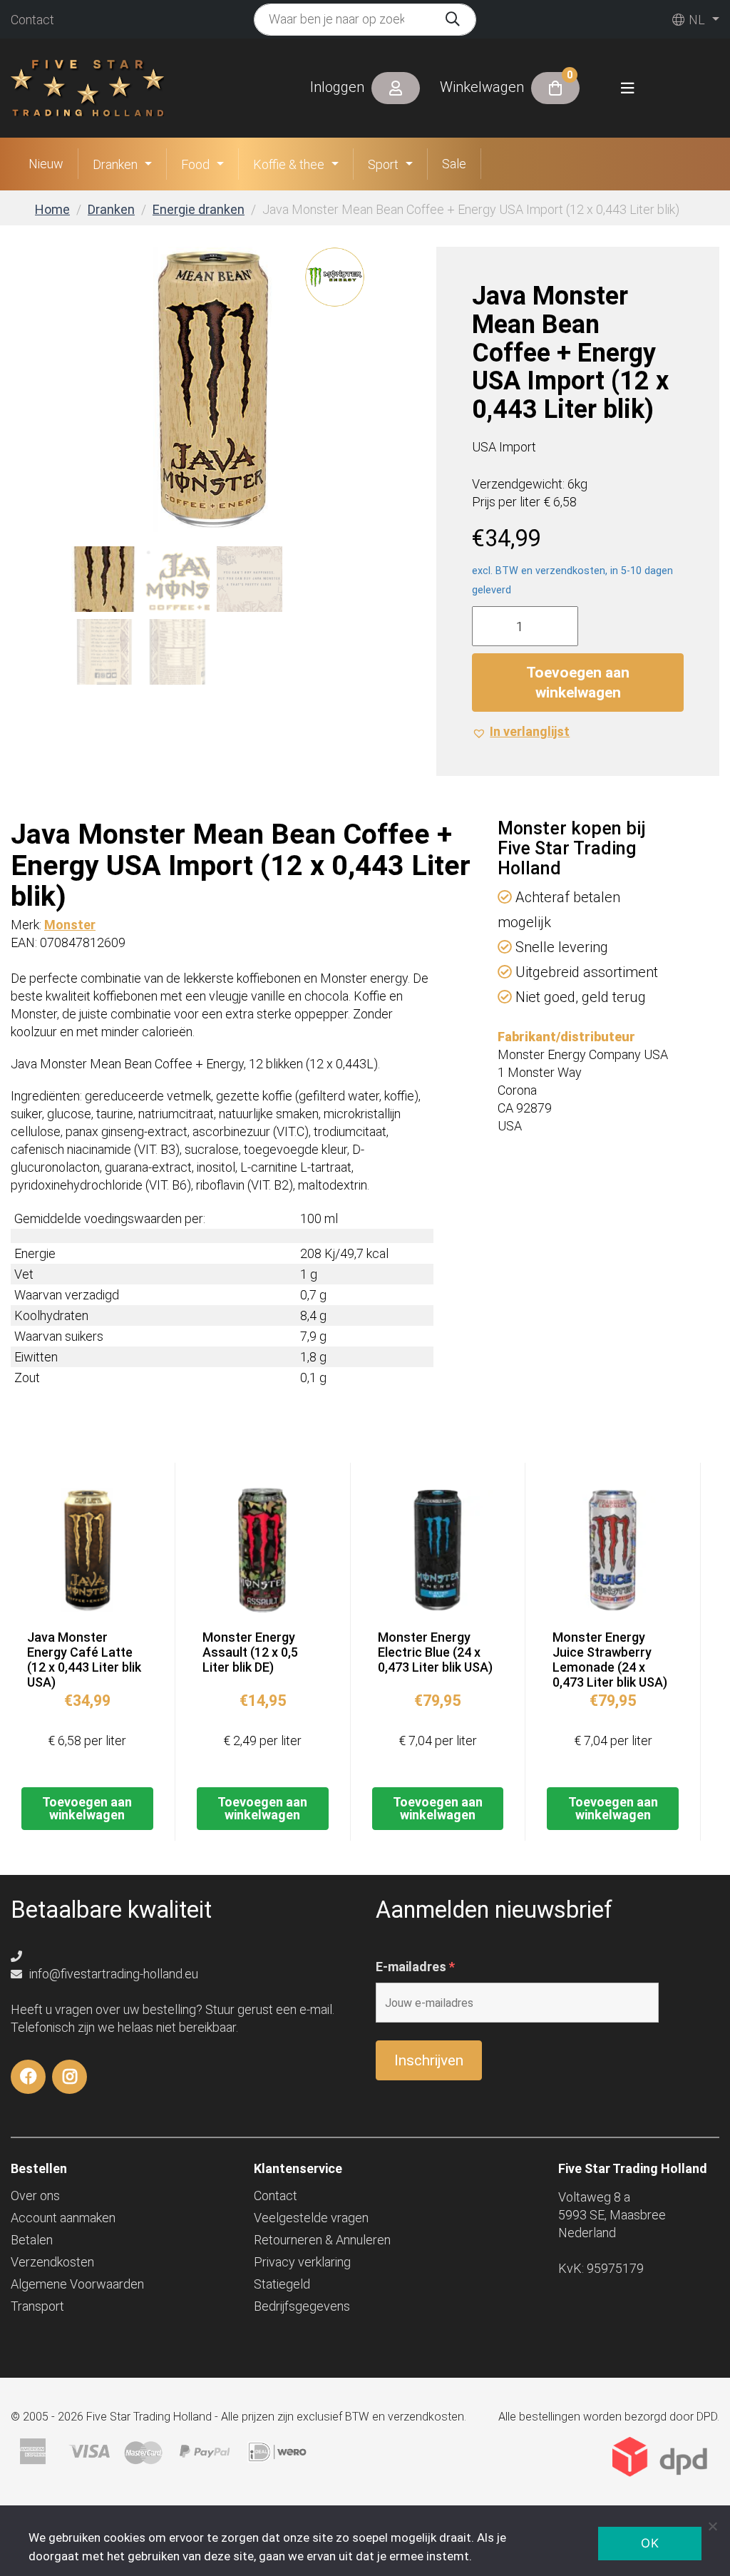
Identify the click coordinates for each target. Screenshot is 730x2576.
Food (195, 164)
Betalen (32, 2240)
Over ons (35, 2196)
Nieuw (46, 164)
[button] (521, 731)
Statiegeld (282, 2284)
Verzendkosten (52, 2262)
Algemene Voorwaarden (77, 2284)
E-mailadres (415, 1967)
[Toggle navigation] (627, 88)
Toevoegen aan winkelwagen (578, 683)
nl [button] (695, 20)
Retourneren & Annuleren (322, 2240)
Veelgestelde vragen (311, 2218)
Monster (70, 925)
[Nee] (712, 2526)
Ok (650, 2543)
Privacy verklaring (302, 2262)
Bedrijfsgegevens (302, 2306)
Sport (383, 164)
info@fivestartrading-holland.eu (112, 1974)
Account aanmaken (63, 2218)
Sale (454, 164)
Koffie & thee (289, 164)
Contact (32, 20)
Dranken (115, 164)
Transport (37, 2306)
